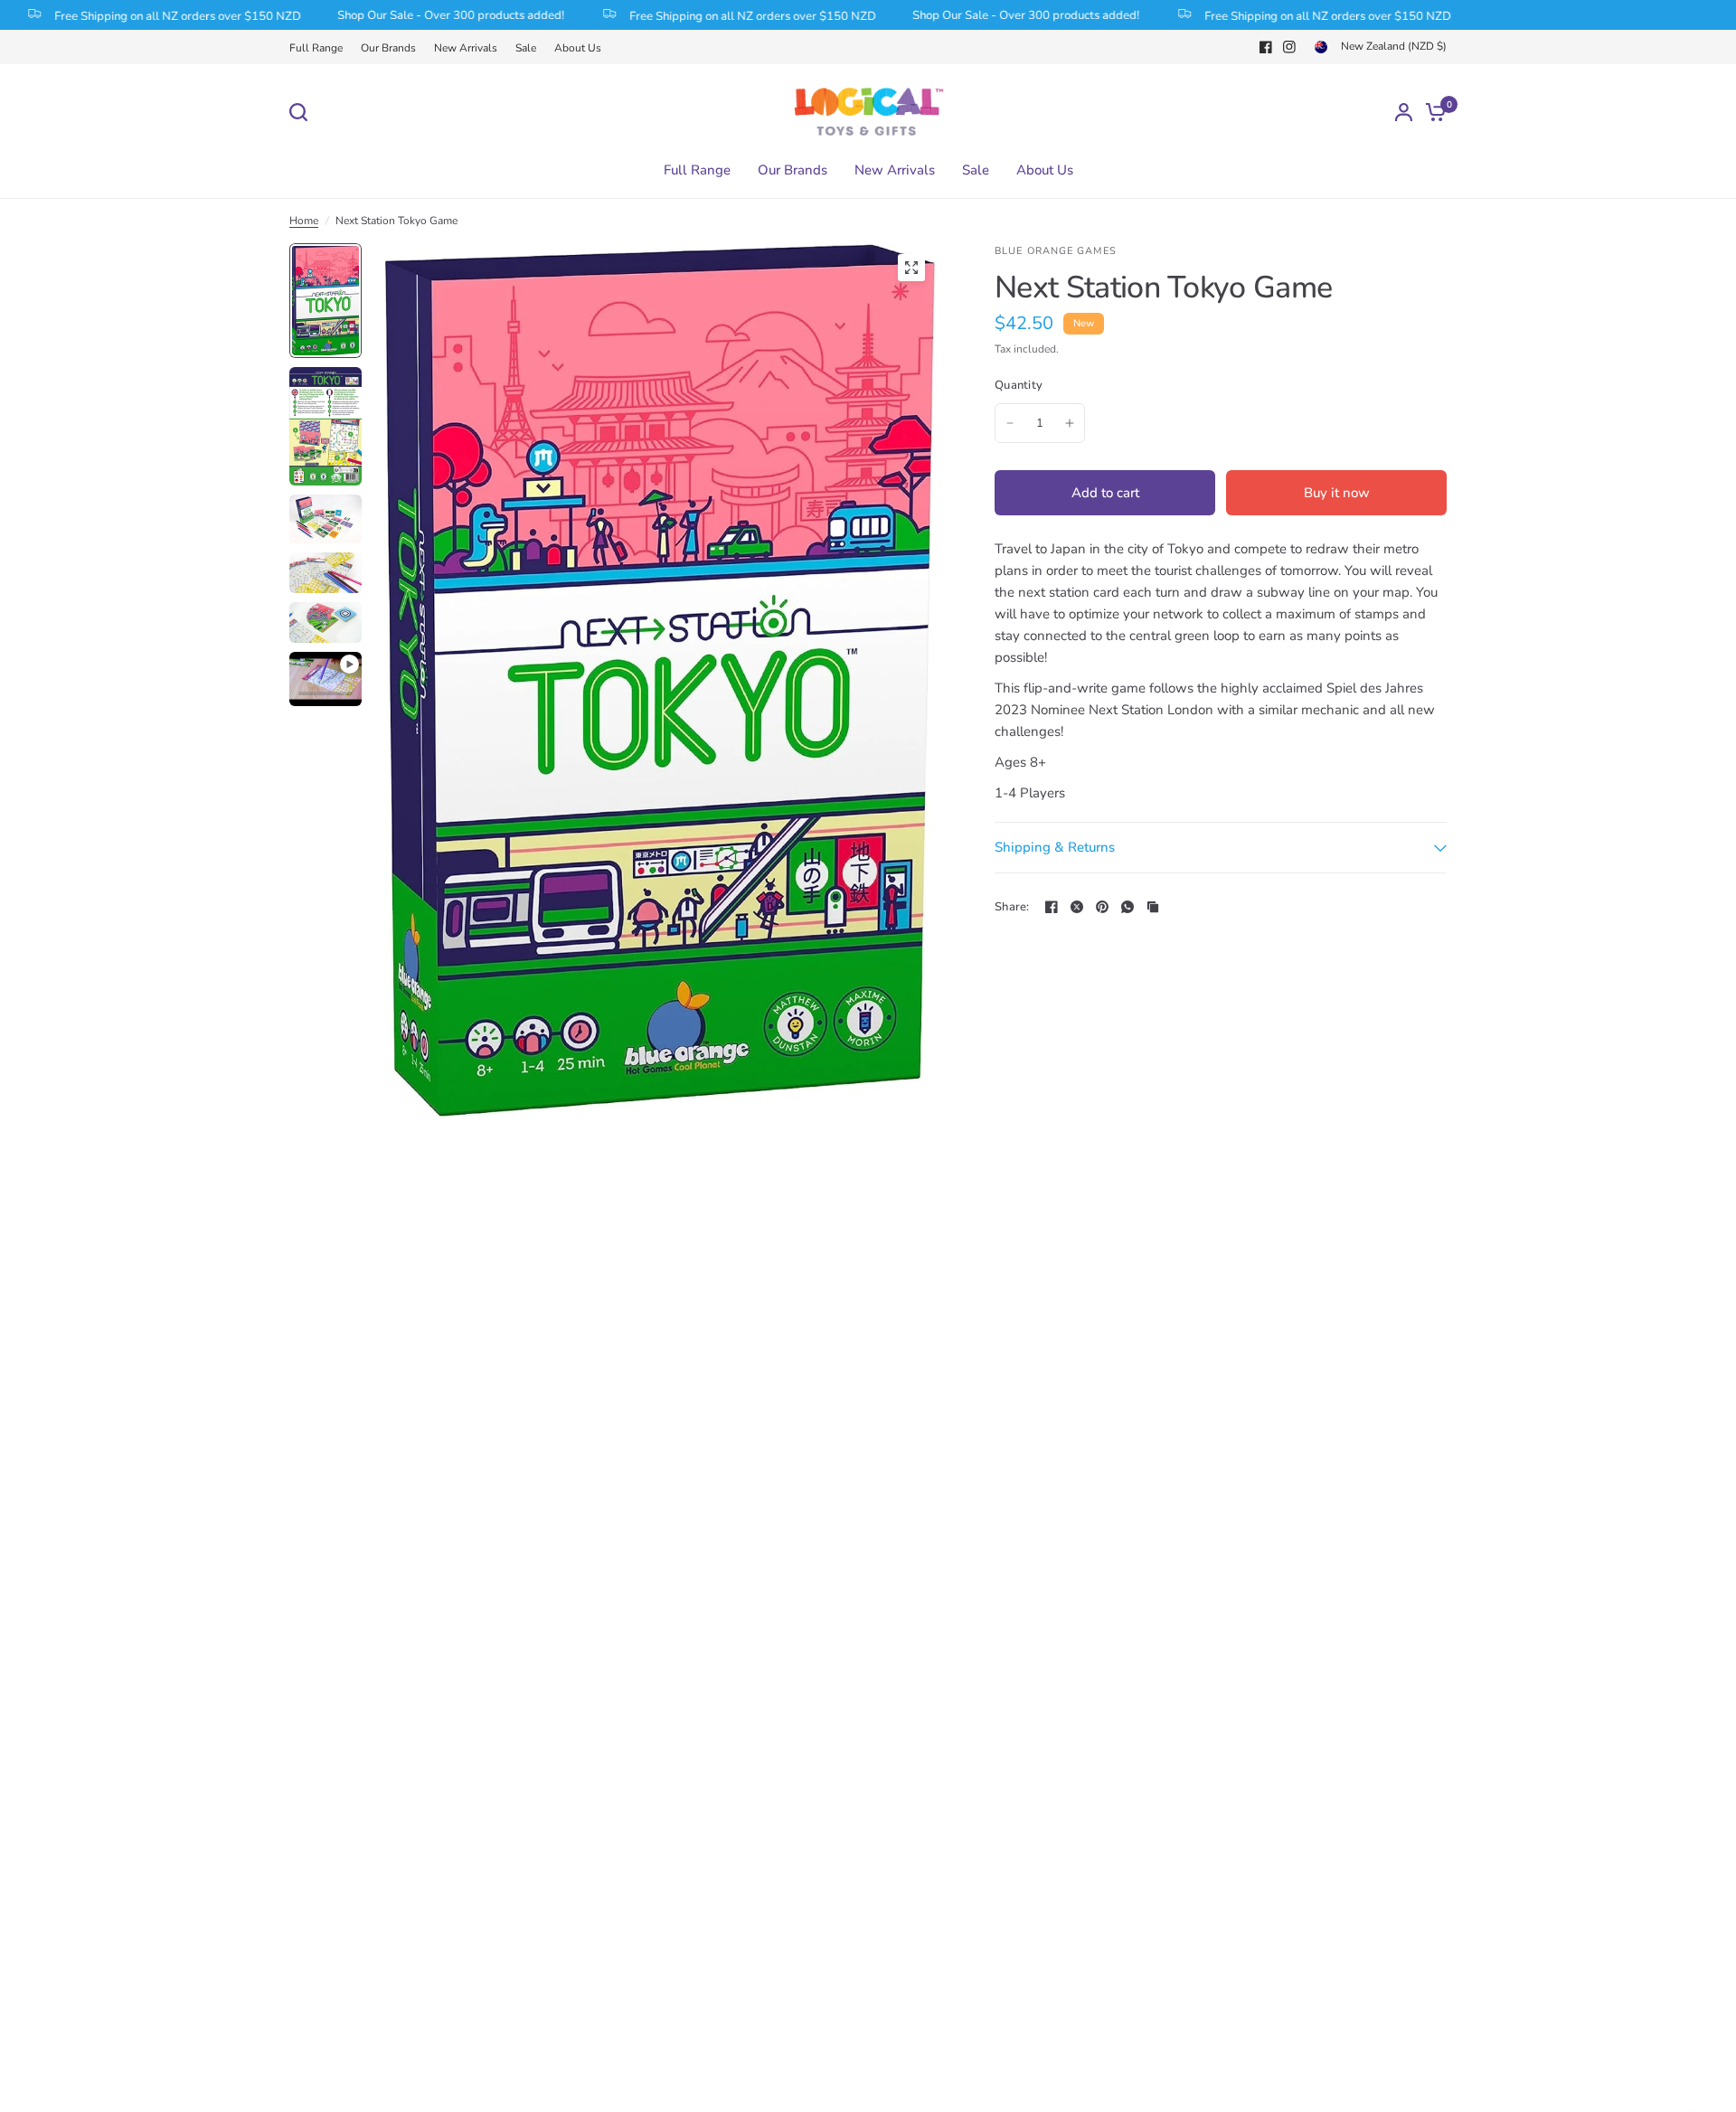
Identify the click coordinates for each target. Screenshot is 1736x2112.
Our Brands (388, 48)
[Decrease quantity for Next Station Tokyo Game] (1010, 423)
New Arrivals (466, 48)
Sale (526, 48)
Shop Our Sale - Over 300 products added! (418, 15)
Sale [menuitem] (976, 170)
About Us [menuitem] (1045, 170)
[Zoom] (911, 268)
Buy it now (1337, 493)
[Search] (303, 112)
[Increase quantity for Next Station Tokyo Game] (1070, 423)
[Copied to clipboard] (1153, 907)
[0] (1431, 112)
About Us (578, 48)
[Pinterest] (1102, 907)
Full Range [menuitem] (697, 170)
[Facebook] (1266, 47)
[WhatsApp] (1127, 907)
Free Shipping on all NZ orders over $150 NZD (720, 15)
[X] (1077, 907)
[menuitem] (321, 48)
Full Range (316, 48)
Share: (1012, 907)
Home (304, 221)
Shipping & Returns (1055, 847)
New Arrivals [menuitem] (895, 170)
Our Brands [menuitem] (793, 170)
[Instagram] (1289, 47)
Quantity (1019, 385)
